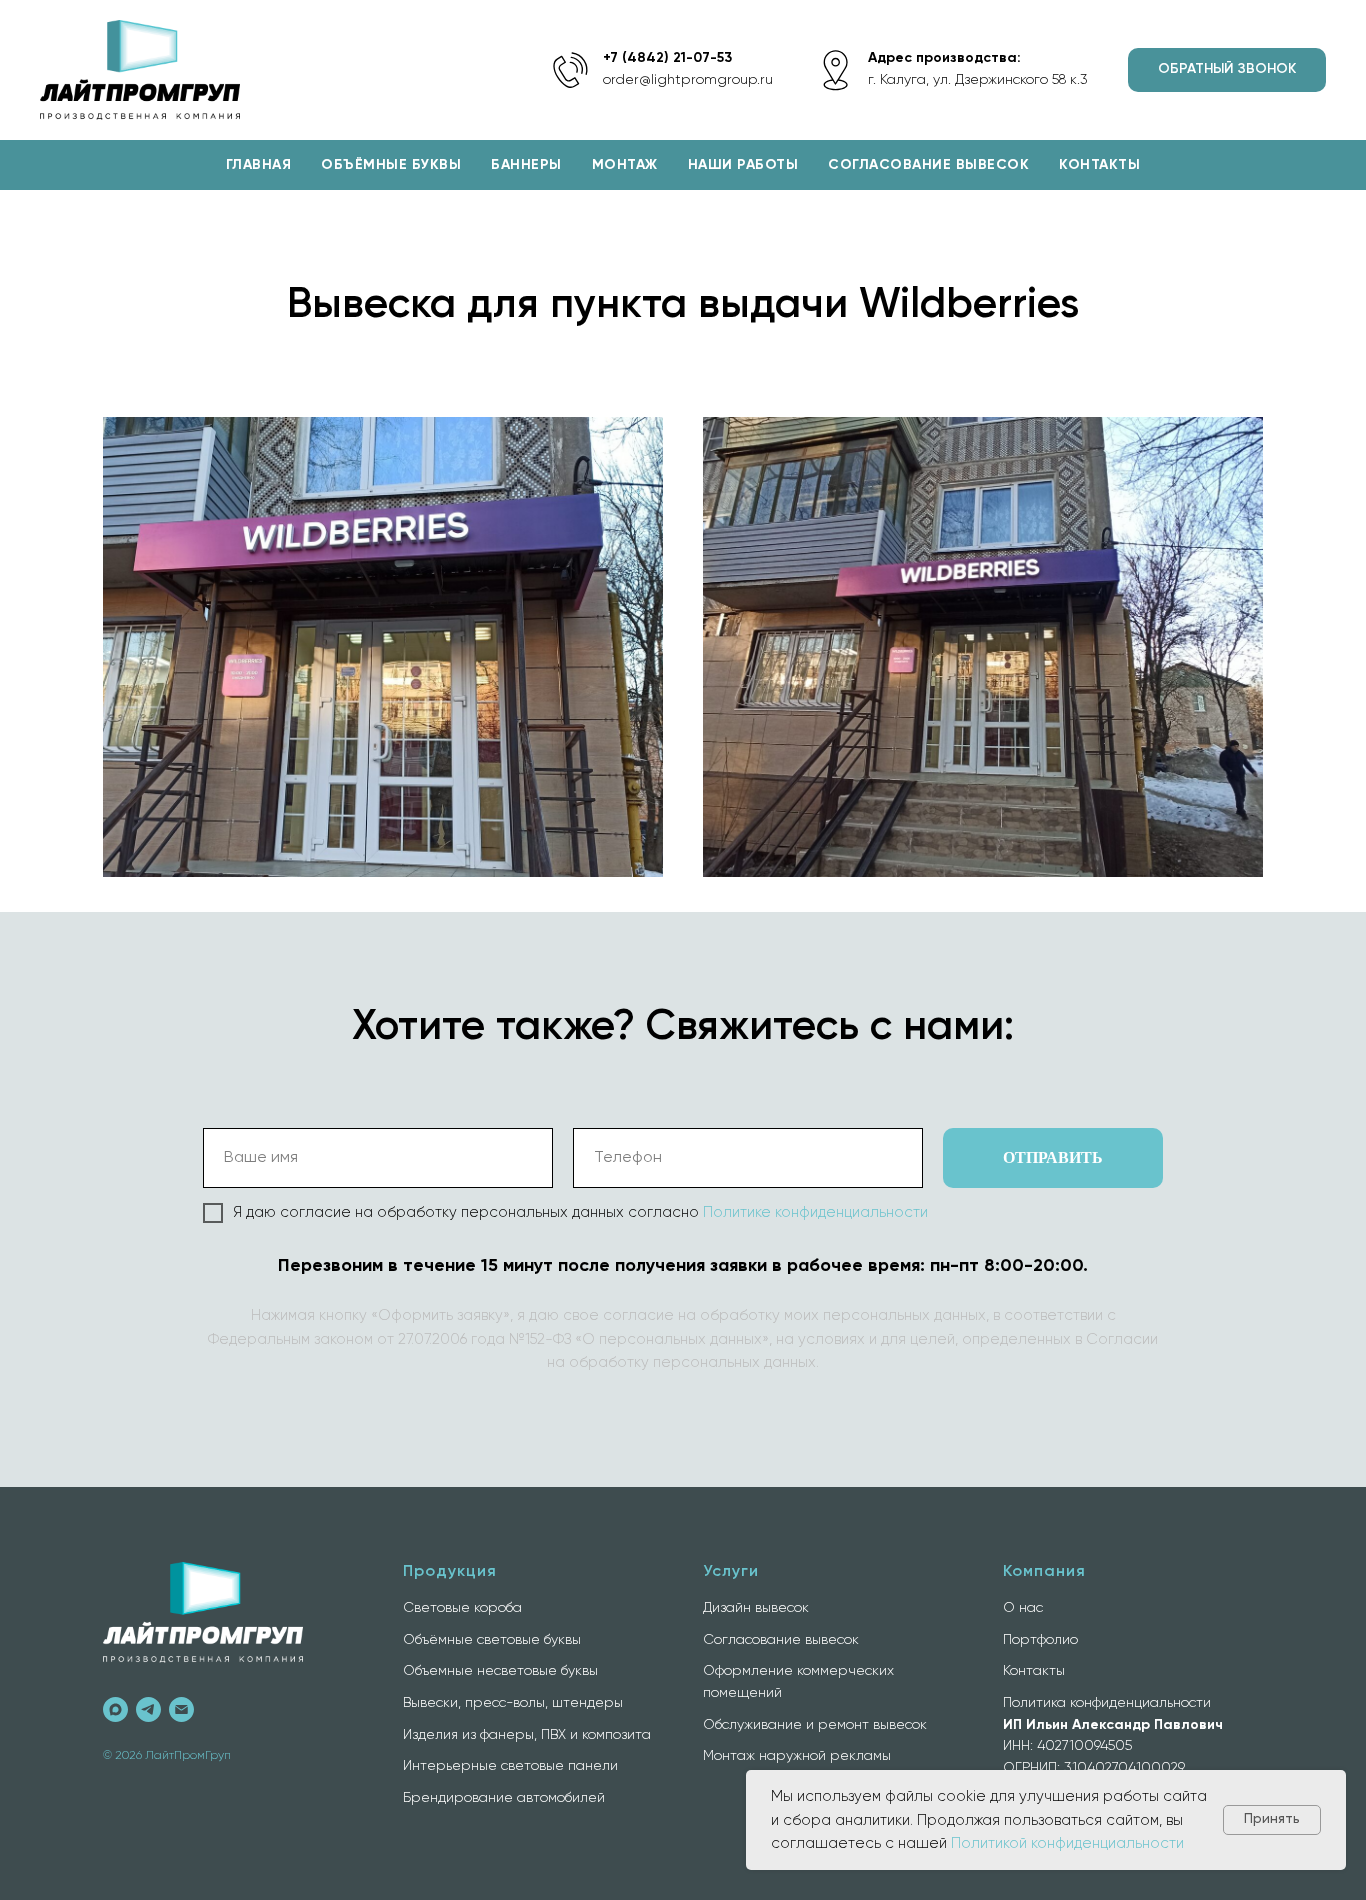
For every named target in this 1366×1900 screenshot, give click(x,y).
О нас (1023, 1608)
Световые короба (462, 1608)
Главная (259, 165)
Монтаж (625, 165)
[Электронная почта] (181, 1709)
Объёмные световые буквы (492, 1640)
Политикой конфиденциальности (1067, 1843)
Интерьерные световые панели (510, 1766)
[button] (1227, 70)
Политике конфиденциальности (815, 1212)
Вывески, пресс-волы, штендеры (513, 1703)
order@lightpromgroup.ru (688, 80)
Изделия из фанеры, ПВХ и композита (527, 1735)
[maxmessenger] (115, 1709)
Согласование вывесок (928, 165)
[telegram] (148, 1709)
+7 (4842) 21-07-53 (667, 58)
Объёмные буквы (391, 165)
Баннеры (526, 165)
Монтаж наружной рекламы (797, 1756)
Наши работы (743, 165)
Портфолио (1040, 1640)
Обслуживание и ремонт (786, 1725)
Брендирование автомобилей (504, 1798)
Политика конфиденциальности (1107, 1703)
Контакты (1099, 165)
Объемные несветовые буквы (500, 1671)
